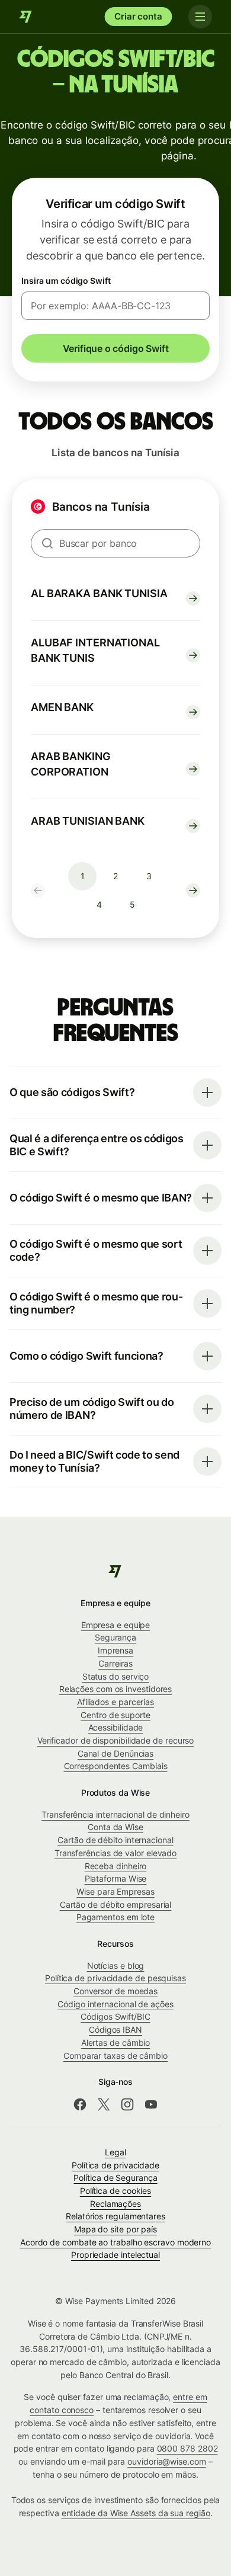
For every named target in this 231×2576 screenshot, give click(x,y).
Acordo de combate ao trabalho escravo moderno (115, 2242)
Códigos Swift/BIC (115, 2016)
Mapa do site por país (115, 2229)
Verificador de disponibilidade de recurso (116, 1740)
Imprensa (115, 1650)
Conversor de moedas (115, 1991)
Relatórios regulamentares (115, 2216)
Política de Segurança (115, 2178)
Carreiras (115, 1663)
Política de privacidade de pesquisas (115, 1978)
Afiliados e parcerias (115, 1702)
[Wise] (26, 17)
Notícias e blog (116, 1965)
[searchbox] (115, 543)
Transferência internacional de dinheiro (115, 1814)
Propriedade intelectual (115, 2255)
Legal (115, 2152)
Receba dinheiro (116, 1866)
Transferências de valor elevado (115, 1853)
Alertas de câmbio (116, 2042)
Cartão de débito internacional (115, 1840)
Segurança (115, 1637)
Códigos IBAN (115, 2029)
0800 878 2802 (187, 2448)
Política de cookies (115, 2191)
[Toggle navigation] (200, 17)
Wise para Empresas (115, 1891)
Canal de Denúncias (116, 1753)
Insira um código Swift (66, 281)
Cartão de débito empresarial (116, 1904)
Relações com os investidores (116, 1689)
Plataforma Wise (116, 1878)
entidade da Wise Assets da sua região (136, 2513)
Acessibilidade (116, 1727)
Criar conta (138, 16)
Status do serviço (116, 1676)
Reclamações (115, 2204)
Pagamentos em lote (116, 1917)
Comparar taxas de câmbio (115, 2056)
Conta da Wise (115, 1827)
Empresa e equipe (116, 1625)
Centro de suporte (115, 1715)
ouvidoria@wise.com (167, 2461)
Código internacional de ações (115, 2004)
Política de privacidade (115, 2165)
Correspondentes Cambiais (116, 1766)
